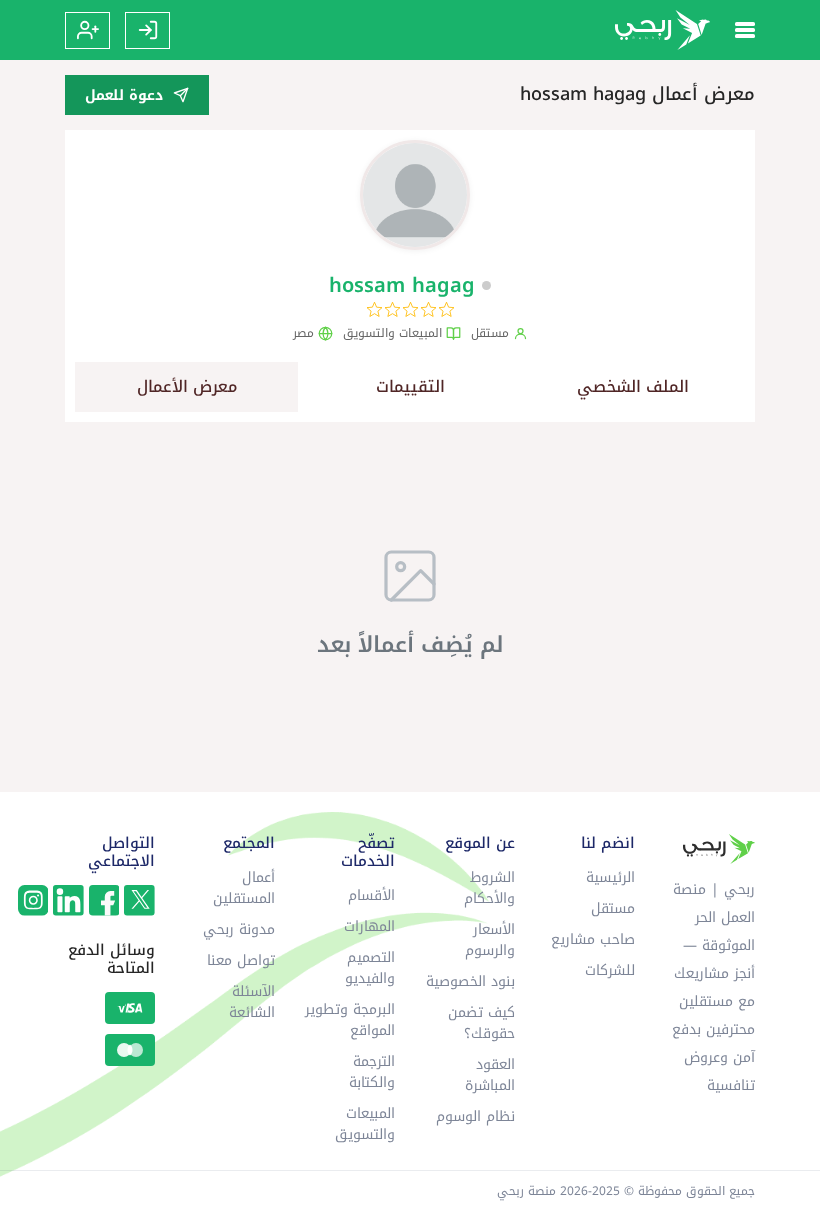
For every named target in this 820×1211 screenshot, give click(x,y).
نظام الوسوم (475, 1116)
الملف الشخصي (633, 386)
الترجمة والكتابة (372, 1072)
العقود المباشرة (490, 1075)
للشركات (610, 970)
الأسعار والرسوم (490, 940)
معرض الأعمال (187, 386)
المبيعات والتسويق (365, 1124)
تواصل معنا (241, 960)
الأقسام (371, 895)
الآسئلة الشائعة (252, 1002)
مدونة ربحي (239, 929)
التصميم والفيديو (370, 968)
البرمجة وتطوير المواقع (350, 1020)
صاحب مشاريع (593, 939)
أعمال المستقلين (244, 888)
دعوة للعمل (124, 95)
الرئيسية (610, 877)
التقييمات (410, 386)
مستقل (613, 908)
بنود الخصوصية (470, 981)
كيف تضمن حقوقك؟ (481, 1023)
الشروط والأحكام (489, 888)
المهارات (369, 926)
